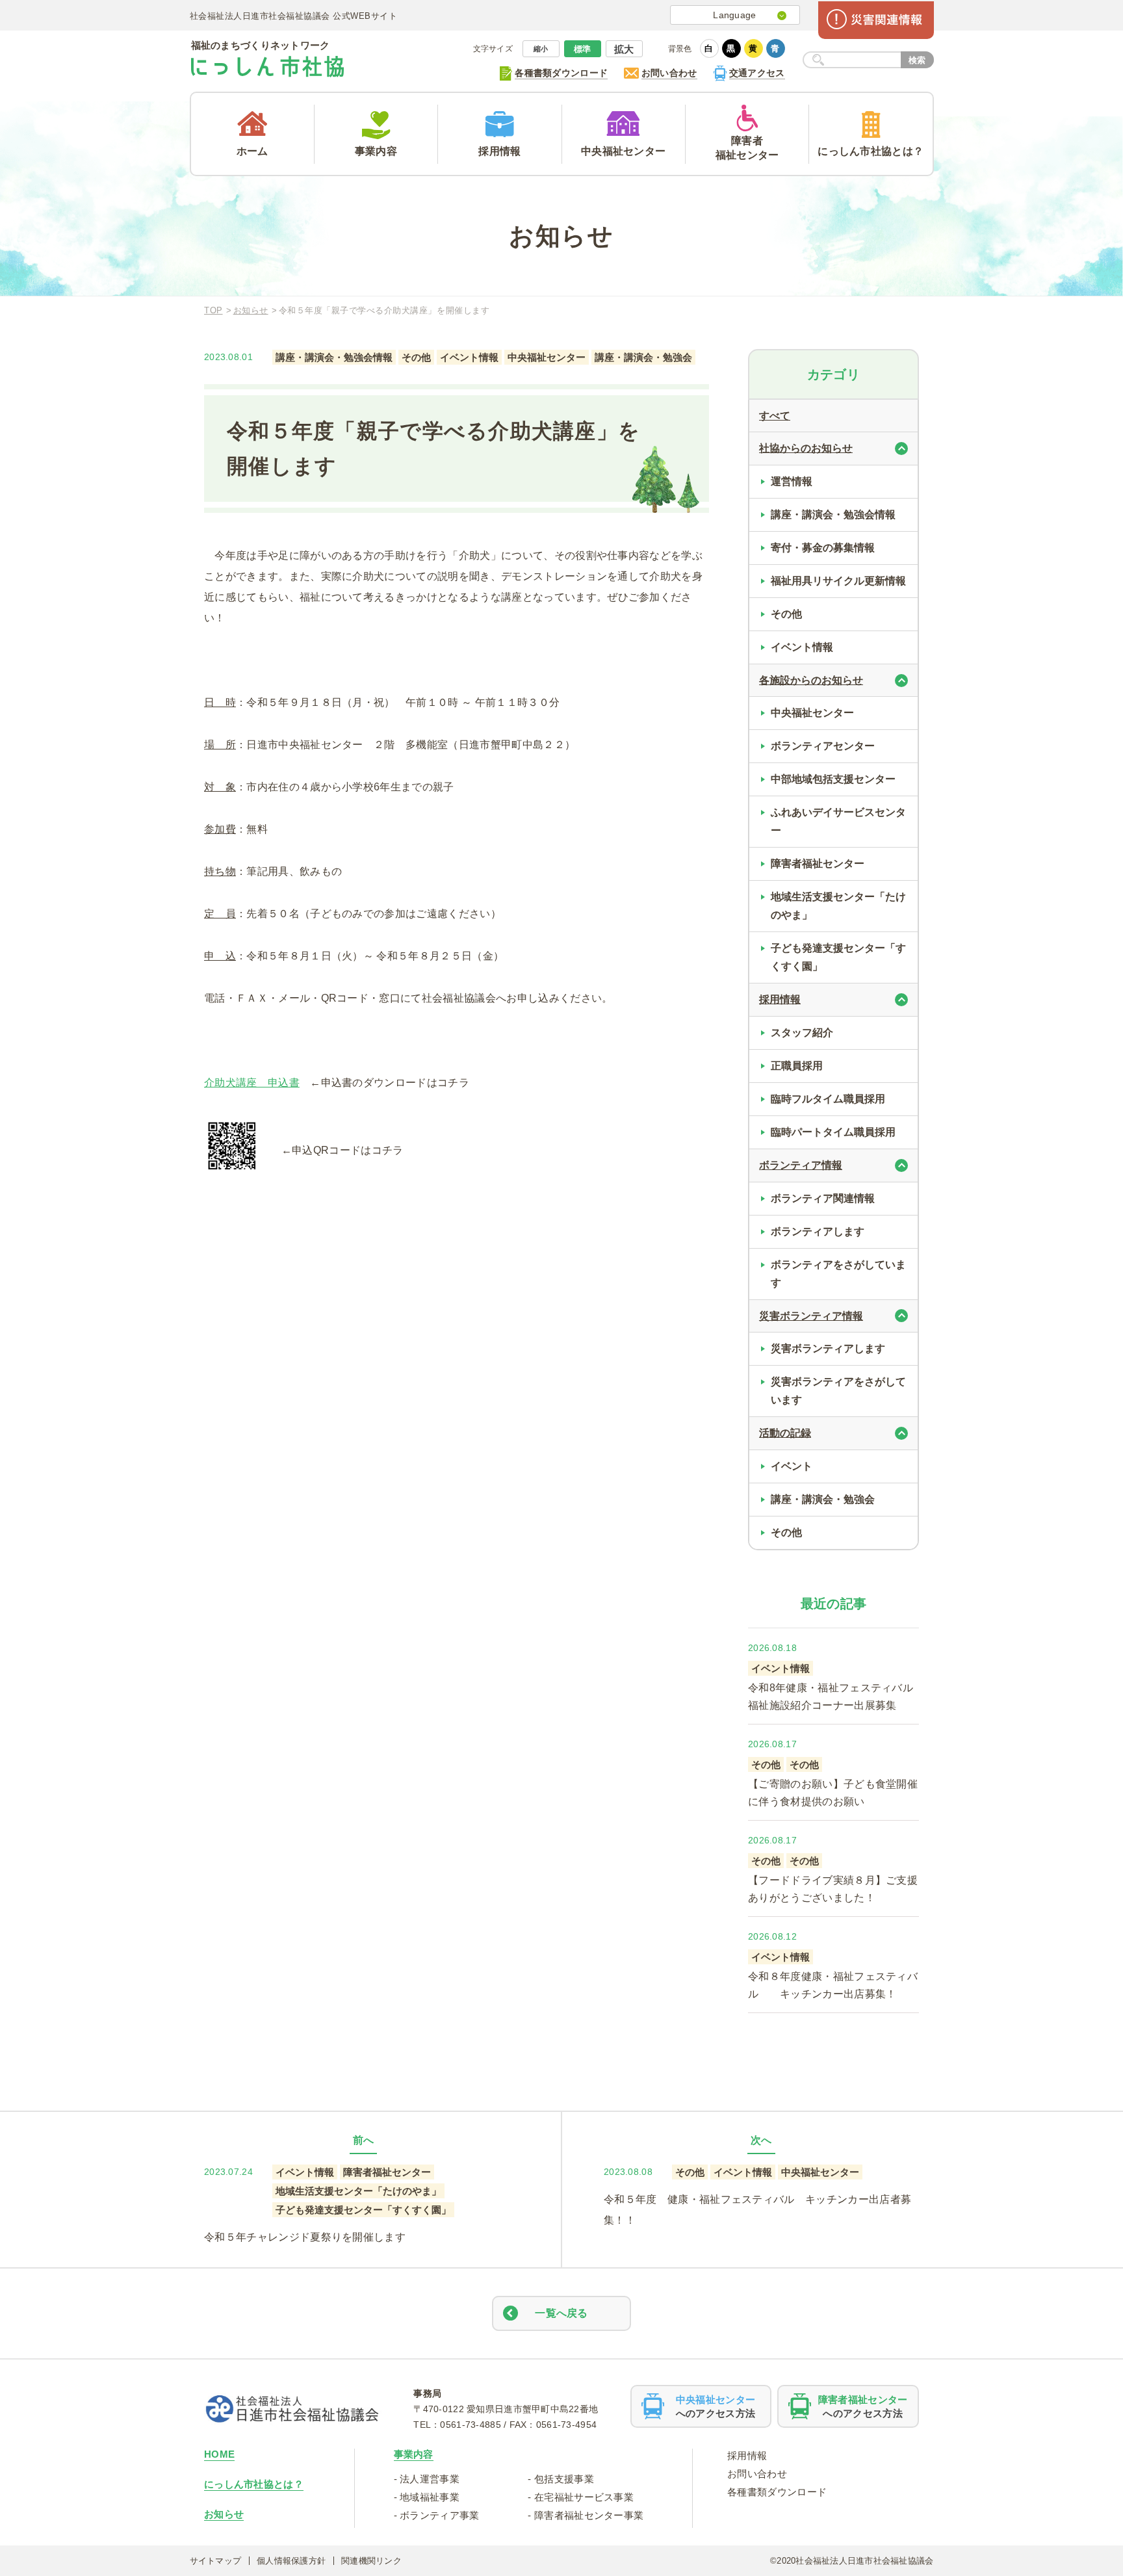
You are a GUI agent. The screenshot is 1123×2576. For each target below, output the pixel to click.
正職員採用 (797, 1066)
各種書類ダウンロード (777, 2492)
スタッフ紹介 (802, 1033)
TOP (213, 310)
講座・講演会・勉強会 (823, 1499)
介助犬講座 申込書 (252, 1083)
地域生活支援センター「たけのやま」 (838, 906)
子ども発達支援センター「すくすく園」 (838, 957)
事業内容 (414, 2454)
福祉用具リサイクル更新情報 (838, 581)
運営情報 (792, 481)
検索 (917, 60)
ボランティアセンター (823, 746)
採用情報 (747, 2455)
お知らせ (251, 310)
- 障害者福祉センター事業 (586, 2515)
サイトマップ (216, 2561)
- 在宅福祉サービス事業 (581, 2497)
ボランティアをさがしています (838, 1274)
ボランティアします (818, 1231)
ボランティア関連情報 (823, 1198)
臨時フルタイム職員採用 (828, 1099)
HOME (219, 2454)
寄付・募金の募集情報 (823, 548)
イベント (792, 1466)
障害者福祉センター (818, 864)
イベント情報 (802, 647)
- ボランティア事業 (437, 2515)
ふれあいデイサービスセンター (838, 821)
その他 (786, 614)
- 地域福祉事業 (427, 2497)
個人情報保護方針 (291, 2561)
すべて (775, 416)
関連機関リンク (371, 2561)
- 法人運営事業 (427, 2479)
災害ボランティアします (828, 1348)
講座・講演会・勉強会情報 (833, 514)
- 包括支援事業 (561, 2479)
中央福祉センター (812, 713)
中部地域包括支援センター (833, 779)
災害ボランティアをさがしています (838, 1391)
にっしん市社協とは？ (254, 2484)
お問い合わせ (757, 2474)
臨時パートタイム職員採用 (833, 1132)
